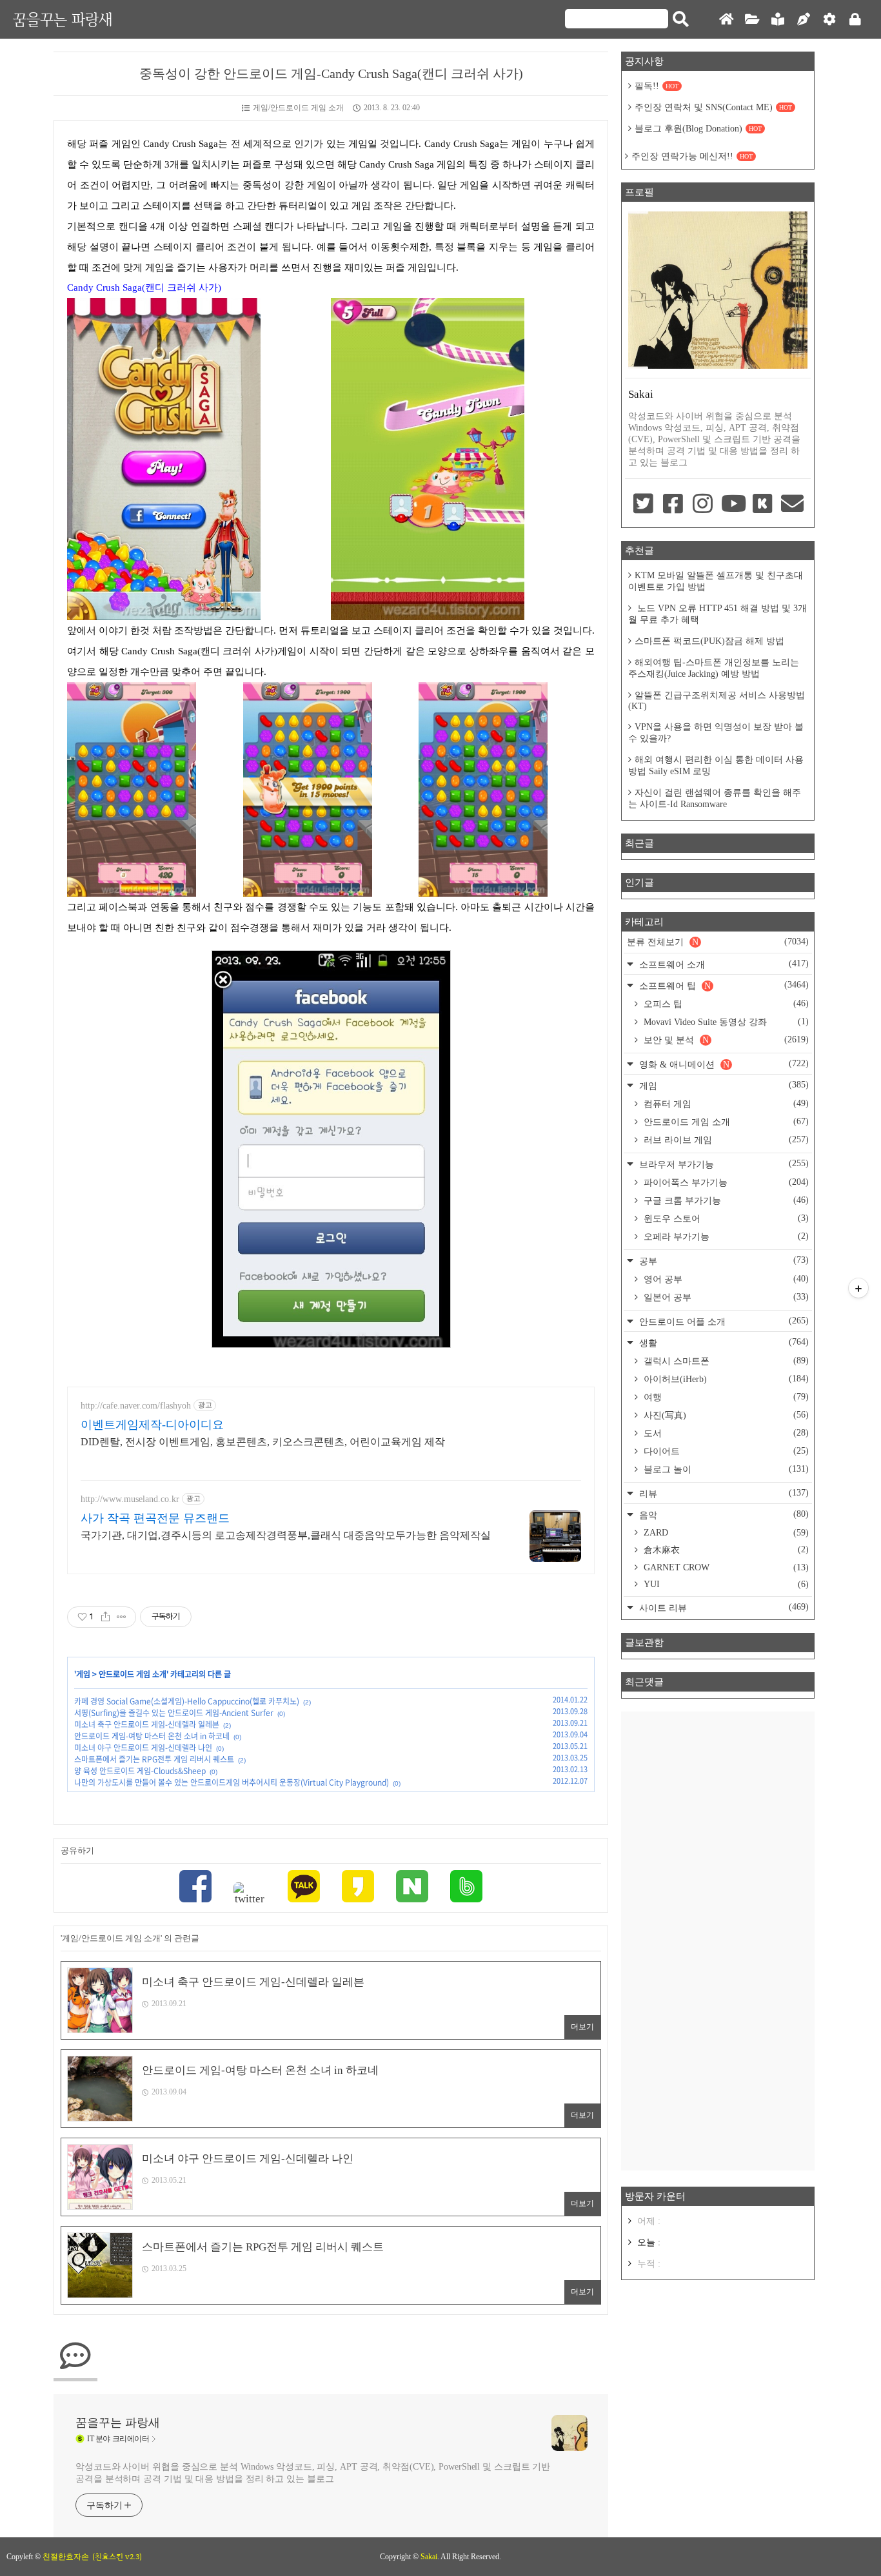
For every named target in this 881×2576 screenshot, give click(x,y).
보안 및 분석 (725, 1040)
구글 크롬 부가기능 (725, 1200)
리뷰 (723, 1493)
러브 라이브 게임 (725, 1140)
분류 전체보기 (718, 942)
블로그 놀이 (725, 1469)
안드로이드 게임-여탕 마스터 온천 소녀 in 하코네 (152, 1736)
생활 (723, 1342)
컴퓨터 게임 (725, 1104)
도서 (725, 1433)
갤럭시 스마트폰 (725, 1361)
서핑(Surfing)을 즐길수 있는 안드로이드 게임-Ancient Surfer (174, 1713)
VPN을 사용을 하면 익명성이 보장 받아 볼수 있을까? (716, 733)
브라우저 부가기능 (723, 1164)
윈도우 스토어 (725, 1218)
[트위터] (250, 1894)
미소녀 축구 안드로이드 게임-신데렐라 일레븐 (147, 1724)
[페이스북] (195, 1888)
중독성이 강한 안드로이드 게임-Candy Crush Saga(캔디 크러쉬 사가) (331, 73)
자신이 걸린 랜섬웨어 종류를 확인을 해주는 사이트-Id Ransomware (715, 798)
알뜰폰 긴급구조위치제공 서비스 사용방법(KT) (717, 701)
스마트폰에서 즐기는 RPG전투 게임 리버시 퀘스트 (154, 1759)
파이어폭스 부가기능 (725, 1182)
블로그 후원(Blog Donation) (698, 129)
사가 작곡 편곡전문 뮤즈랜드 (155, 1518)
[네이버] (412, 1888)
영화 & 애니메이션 (723, 1064)
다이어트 (725, 1451)
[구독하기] (858, 1288)
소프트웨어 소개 (723, 964)
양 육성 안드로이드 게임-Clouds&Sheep (140, 1771)
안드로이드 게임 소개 (133, 1674)
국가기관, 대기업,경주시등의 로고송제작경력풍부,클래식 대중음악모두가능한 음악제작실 (286, 1535)
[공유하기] (105, 1617)
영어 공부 (725, 1279)
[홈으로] (726, 20)
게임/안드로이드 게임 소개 (298, 108)
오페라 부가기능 (725, 1236)
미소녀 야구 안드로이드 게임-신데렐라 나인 (143, 1748)
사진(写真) (725, 1415)
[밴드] (466, 1888)
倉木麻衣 (725, 1550)
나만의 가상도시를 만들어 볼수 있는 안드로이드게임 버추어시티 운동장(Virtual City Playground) (232, 1782)
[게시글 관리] (122, 1617)
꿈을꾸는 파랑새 (63, 19)
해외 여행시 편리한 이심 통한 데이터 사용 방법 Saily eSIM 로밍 (716, 766)
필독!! (657, 86)
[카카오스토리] (358, 1888)
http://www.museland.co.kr (130, 1499)
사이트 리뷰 (723, 1607)
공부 (723, 1261)
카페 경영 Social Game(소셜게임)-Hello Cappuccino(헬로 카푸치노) (187, 1701)
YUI (725, 1584)
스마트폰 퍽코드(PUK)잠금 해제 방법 (709, 641)
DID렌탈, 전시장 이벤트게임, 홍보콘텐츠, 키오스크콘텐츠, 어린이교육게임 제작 (263, 1442)
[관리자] (829, 20)
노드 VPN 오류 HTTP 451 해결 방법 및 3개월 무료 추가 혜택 (718, 614)
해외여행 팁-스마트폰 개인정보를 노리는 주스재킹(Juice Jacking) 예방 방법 (714, 668)
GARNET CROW (725, 1567)
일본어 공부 (725, 1297)
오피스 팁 (725, 1004)
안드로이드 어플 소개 (723, 1321)
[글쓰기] (804, 20)
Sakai (429, 2557)
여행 (725, 1397)
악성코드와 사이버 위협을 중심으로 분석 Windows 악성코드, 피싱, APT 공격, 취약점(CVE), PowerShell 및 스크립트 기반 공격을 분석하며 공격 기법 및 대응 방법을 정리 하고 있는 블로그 (313, 2473)
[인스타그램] (703, 505)
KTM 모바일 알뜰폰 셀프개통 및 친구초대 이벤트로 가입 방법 (716, 581)
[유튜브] (733, 505)
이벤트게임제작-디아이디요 (152, 1425)
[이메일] (793, 505)
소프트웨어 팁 (723, 985)
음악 (723, 1515)
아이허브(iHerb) (725, 1379)
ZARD (725, 1533)
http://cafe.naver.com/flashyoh (136, 1406)
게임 (83, 1674)
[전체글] (752, 20)
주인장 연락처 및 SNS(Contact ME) (713, 107)
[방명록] (778, 20)
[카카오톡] (304, 1888)
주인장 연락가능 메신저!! (692, 156)
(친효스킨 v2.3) (117, 2557)
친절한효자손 (66, 2557)
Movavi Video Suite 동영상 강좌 (725, 1022)
